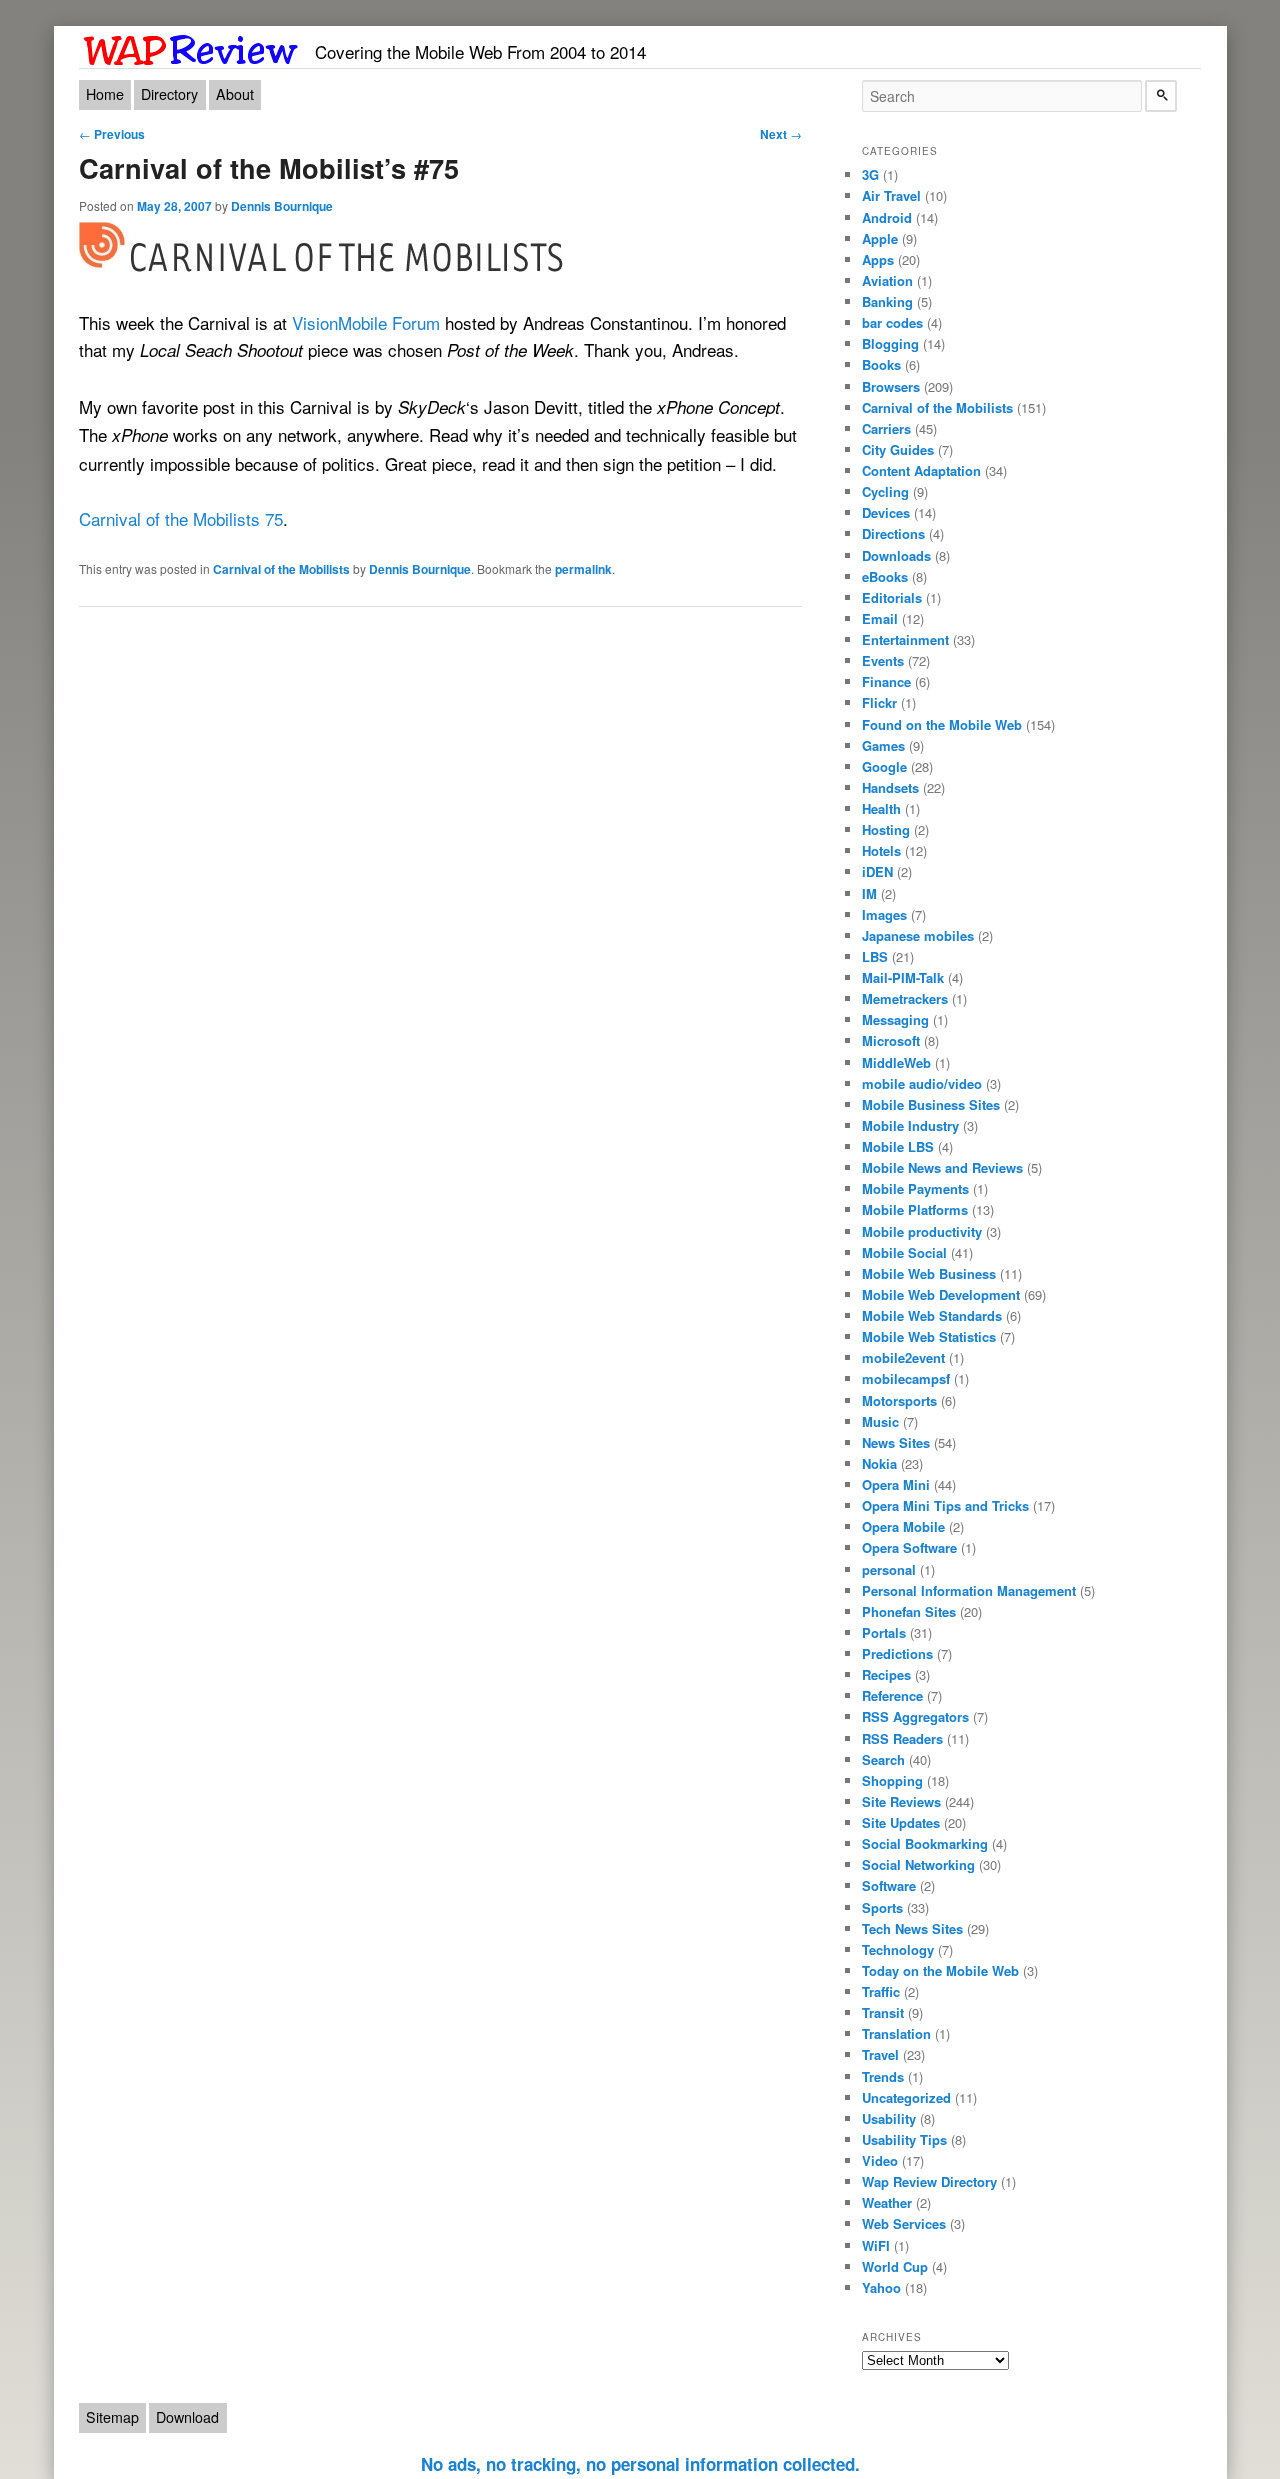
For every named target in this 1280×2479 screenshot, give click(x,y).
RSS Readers (902, 1738)
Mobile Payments (915, 1188)
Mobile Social (904, 1252)
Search (883, 1759)
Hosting (886, 829)
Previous (112, 134)
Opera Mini (896, 1484)
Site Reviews (901, 1801)
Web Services (904, 2223)
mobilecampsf (906, 1378)
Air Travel (891, 195)
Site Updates (901, 1822)
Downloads (896, 555)
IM (869, 893)
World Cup (895, 2266)
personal (889, 1569)
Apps (878, 259)
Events (883, 660)
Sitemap (112, 2417)
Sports (882, 1907)
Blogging (890, 343)
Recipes (886, 1674)
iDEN (877, 871)
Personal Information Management (969, 1590)
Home (105, 94)
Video (880, 2160)
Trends (883, 2076)
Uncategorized (906, 2097)
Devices (886, 512)
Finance (886, 681)
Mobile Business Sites (931, 1104)
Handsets (890, 787)
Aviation (887, 280)
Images (884, 914)
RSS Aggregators (915, 1716)
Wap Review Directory (929, 2181)
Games (883, 745)
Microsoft (891, 1040)
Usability (889, 2118)
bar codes (892, 322)
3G (870, 174)
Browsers (891, 386)
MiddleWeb (896, 1062)
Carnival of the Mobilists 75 (181, 518)
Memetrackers (905, 998)
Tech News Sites (912, 1928)
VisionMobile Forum (366, 322)
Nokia (879, 1463)
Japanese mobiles (918, 935)
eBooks (885, 576)
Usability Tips (904, 2139)
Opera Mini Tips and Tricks (945, 1505)
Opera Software (909, 1547)
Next (781, 134)
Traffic (881, 1991)
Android (887, 217)
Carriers (886, 428)
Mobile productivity (922, 1231)
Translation (896, 2033)
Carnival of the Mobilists (281, 569)
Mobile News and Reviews (942, 1167)
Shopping (892, 1780)
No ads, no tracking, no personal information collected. (640, 2464)
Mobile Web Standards (932, 1315)
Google (884, 766)
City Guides (898, 449)
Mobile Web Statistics (929, 1336)
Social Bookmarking (925, 1843)
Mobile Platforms (915, 1209)
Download (187, 2417)
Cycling (885, 491)
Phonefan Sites (909, 1611)
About (235, 94)
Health (881, 808)
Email (880, 618)
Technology (898, 1949)
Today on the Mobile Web (940, 1970)
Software (889, 1885)
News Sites (896, 1442)
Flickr (879, 702)
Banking (887, 301)
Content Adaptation (921, 470)
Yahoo (881, 2287)
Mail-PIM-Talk (903, 977)
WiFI (876, 2245)
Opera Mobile (903, 1526)
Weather (887, 2202)
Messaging (895, 1019)
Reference (892, 1695)
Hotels (881, 850)
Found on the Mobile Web (942, 724)
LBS (875, 956)
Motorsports (899, 1400)
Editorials (892, 597)
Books (881, 364)
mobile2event (903, 1357)
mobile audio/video (922, 1083)
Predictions (897, 1653)
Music (880, 1421)
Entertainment (905, 639)
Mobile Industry (910, 1125)
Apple (880, 238)
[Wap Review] (191, 46)
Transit (883, 2012)
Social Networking (918, 1864)
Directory (169, 94)
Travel (880, 2054)
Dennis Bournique (282, 206)
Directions (893, 533)
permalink (583, 569)
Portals (884, 1632)
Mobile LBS (898, 1146)
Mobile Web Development (941, 1294)
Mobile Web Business (929, 1273)
